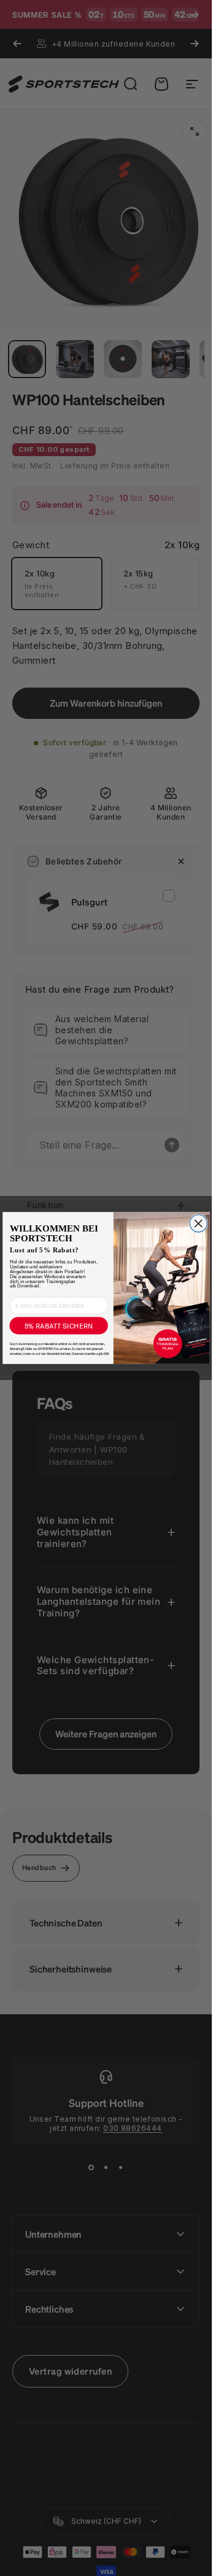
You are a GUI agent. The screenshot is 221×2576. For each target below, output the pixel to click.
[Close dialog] (198, 1224)
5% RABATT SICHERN (58, 1325)
